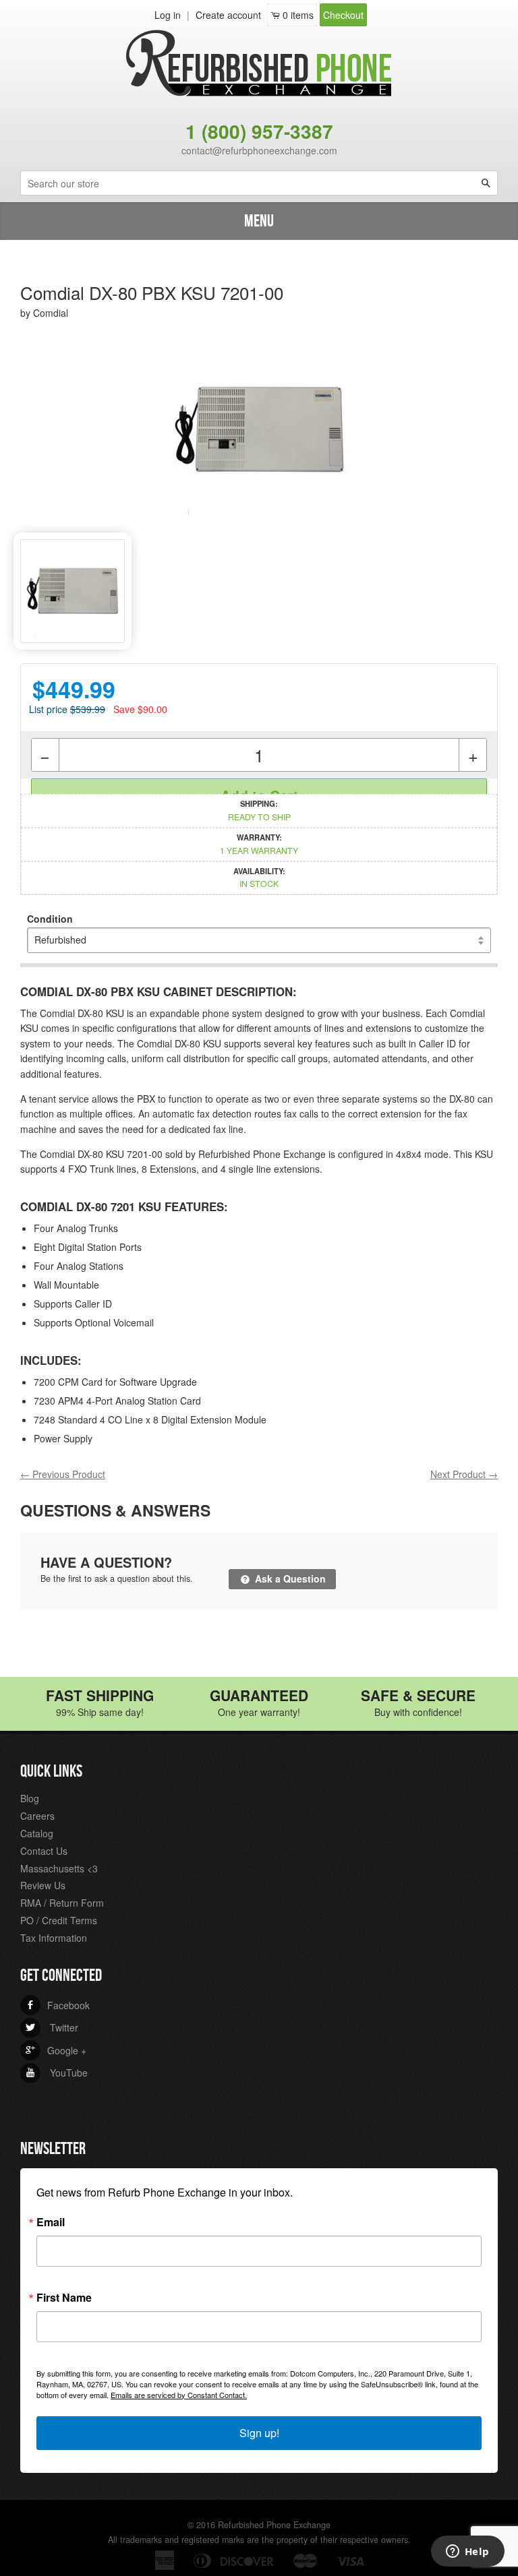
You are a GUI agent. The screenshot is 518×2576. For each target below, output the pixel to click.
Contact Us (44, 1851)
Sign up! (259, 2433)
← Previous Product (63, 1474)
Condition (50, 919)
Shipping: (259, 810)
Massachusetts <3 (59, 1868)
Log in (168, 15)
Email (51, 2222)
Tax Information (54, 1938)
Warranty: (259, 844)
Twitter (52, 2027)
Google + (56, 2050)
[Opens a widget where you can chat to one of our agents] (467, 2552)
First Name (64, 2298)
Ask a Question (289, 1578)
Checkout (343, 15)
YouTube (57, 2073)
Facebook (58, 2005)
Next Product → (464, 1474)
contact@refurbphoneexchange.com (259, 150)
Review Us (43, 1885)
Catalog (37, 1833)
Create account (228, 15)
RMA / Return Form (62, 1903)
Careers (37, 1816)
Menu (259, 221)
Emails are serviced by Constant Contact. (179, 2395)
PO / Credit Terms (59, 1920)
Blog (30, 1798)
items (298, 15)
